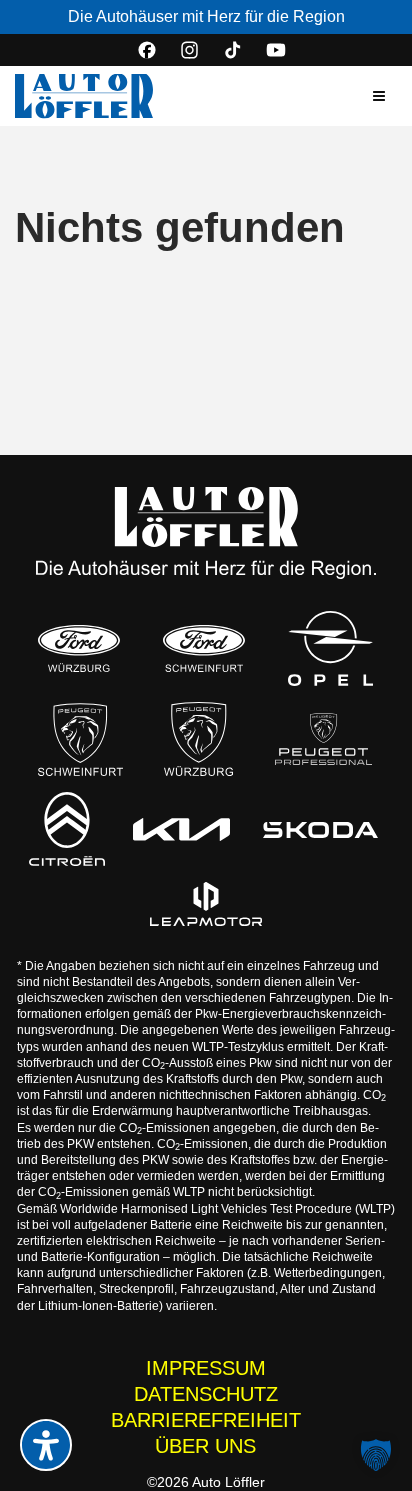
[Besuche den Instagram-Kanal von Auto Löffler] (190, 50)
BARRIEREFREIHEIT (206, 1420)
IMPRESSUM (206, 1368)
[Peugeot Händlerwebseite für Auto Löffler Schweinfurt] (81, 738)
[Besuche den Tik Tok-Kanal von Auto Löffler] (233, 50)
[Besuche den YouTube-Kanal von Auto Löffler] (276, 50)
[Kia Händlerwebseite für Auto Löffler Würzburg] (181, 829)
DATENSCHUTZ (206, 1394)
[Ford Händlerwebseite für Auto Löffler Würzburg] (79, 648)
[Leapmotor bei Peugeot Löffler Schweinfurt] (206, 904)
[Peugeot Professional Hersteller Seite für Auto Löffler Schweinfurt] (323, 738)
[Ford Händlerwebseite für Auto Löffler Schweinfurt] (204, 648)
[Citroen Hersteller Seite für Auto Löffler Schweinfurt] (67, 829)
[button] (379, 96)
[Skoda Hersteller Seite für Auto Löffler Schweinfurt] (320, 829)
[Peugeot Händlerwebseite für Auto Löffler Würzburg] (198, 739)
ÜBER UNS (205, 1446)
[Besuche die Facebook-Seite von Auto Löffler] (147, 50)
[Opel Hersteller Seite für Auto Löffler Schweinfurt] (331, 648)
